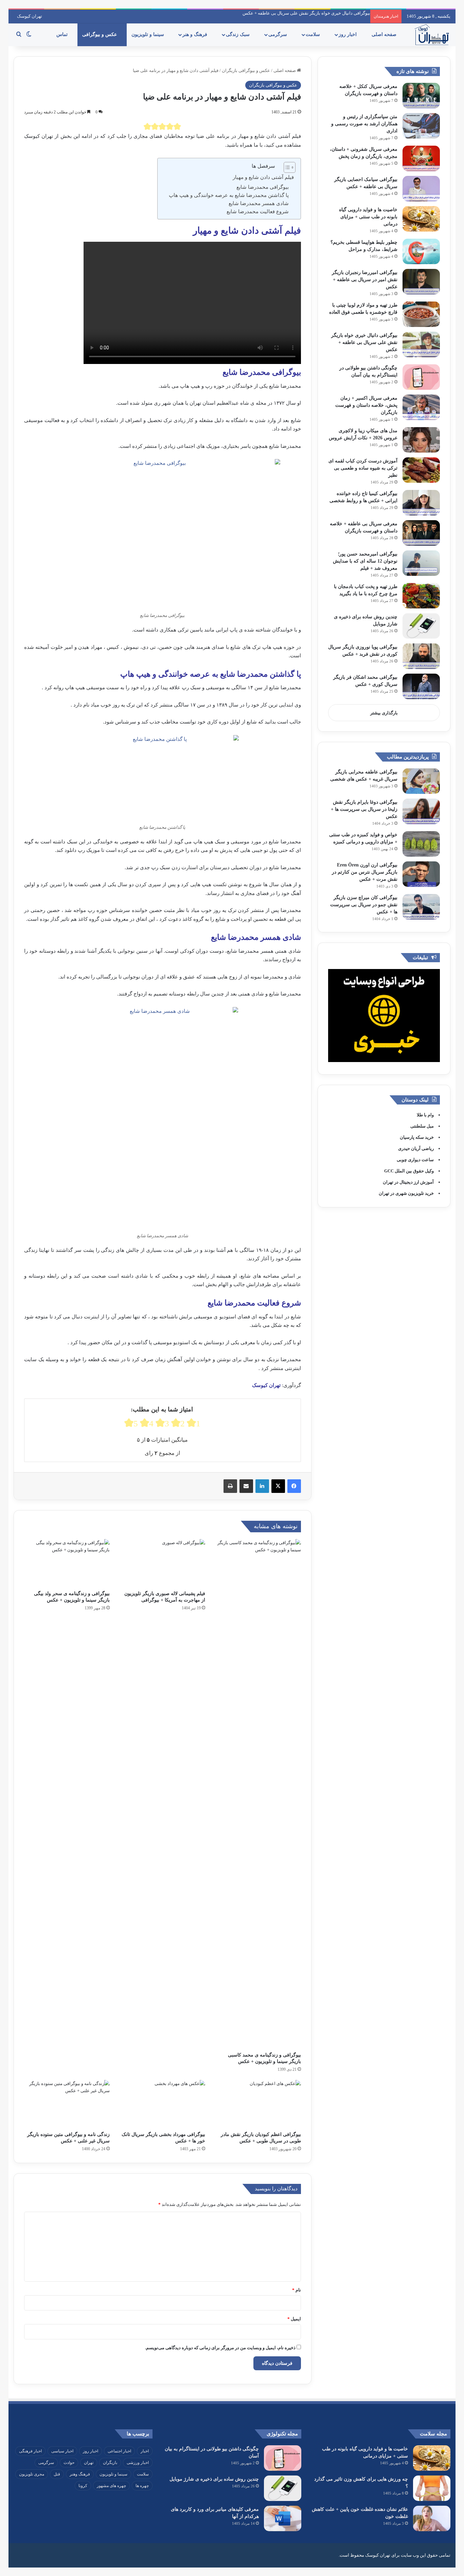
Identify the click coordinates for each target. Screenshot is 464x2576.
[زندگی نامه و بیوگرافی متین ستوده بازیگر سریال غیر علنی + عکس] (67, 2104)
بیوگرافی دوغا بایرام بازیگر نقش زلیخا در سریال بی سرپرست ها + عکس (364, 809)
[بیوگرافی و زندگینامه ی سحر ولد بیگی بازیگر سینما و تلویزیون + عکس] (67, 1563)
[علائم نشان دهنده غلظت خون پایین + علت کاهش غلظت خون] (432, 2518)
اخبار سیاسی (62, 2451)
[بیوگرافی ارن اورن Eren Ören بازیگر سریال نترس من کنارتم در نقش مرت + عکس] (421, 874)
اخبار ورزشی (138, 2463)
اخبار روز (348, 34)
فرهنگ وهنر (80, 2474)
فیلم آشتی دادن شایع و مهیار (263, 177)
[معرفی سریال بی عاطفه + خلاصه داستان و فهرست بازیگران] (421, 533)
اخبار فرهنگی (30, 2451)
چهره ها (142, 2486)
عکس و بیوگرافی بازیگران (246, 70)
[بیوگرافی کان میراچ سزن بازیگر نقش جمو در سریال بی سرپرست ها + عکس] (421, 907)
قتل (57, 2474)
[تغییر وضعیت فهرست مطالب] (286, 167)
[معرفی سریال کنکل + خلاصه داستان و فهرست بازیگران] (421, 96)
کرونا (83, 2486)
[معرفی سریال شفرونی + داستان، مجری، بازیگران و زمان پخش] (421, 158)
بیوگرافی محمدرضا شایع (263, 187)
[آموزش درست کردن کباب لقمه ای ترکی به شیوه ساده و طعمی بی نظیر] (421, 470)
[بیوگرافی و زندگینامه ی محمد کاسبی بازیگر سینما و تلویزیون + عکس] (258, 1794)
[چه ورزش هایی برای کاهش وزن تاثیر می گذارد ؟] (432, 2488)
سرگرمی (278, 34)
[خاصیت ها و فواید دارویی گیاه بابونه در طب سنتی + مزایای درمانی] (421, 219)
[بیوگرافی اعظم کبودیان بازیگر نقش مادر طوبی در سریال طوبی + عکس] (258, 2104)
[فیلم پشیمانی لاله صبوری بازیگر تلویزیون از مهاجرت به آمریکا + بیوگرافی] (163, 1563)
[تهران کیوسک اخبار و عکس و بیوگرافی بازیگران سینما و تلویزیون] (432, 35)
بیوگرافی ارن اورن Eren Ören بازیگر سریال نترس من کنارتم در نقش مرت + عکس (365, 872)
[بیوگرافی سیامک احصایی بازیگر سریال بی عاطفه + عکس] (421, 189)
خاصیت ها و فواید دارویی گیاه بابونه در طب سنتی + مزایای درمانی (368, 217)
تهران (89, 2463)
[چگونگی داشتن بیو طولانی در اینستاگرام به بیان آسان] (421, 377)
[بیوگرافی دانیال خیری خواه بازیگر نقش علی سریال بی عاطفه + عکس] (421, 344)
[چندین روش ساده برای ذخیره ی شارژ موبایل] (421, 626)
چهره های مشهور (111, 2486)
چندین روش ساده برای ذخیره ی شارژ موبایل (214, 2479)
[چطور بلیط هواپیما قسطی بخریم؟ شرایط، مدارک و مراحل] (421, 251)
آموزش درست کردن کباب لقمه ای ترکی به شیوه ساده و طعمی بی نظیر (363, 468)
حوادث (69, 2463)
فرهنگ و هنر (195, 34)
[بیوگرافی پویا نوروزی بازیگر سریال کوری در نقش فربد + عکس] (421, 656)
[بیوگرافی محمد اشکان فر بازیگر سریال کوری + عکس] (421, 686)
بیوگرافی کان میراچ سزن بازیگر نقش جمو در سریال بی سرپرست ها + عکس (364, 905)
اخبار (145, 2451)
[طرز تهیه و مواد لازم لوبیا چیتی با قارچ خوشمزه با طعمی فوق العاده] (421, 314)
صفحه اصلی (385, 34)
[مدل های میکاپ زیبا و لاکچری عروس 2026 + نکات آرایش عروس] (421, 440)
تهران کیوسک (30, 16)
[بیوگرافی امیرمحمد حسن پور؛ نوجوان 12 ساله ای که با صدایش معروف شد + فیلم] (421, 563)
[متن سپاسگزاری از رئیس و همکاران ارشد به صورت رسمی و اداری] (421, 126)
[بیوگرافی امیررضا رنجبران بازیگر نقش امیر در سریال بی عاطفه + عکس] (421, 282)
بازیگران (110, 2463)
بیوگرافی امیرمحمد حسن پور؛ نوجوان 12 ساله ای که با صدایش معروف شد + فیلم (365, 561)
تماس (63, 34)
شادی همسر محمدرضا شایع (259, 203)
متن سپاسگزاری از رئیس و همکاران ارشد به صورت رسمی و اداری (364, 124)
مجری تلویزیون (32, 2474)
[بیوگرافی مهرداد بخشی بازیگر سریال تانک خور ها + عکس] (163, 2104)
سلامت (314, 34)
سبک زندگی (238, 34)
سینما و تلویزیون (148, 34)
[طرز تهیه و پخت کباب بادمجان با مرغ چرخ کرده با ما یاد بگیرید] (421, 596)
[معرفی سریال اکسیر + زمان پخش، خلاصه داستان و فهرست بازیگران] (421, 407)
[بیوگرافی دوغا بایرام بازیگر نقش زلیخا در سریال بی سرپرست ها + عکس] (421, 811)
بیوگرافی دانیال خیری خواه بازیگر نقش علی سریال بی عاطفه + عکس (306, 13)
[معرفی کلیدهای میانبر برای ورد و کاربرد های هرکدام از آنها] (283, 2518)
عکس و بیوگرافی (100, 34)
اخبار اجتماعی (119, 2451)
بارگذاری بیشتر (384, 713)
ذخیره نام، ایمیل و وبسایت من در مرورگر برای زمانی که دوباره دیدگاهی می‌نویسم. (220, 2348)
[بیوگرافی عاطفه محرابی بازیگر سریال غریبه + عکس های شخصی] (421, 781)
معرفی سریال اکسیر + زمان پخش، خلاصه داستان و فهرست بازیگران (366, 405)
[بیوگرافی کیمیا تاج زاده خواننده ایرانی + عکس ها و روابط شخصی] (421, 503)
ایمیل (294, 2319)
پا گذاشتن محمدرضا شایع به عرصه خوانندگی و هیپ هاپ (229, 195)
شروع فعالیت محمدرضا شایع (258, 212)
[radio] (147, 126)
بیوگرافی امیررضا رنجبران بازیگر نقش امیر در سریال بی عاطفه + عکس (365, 280)
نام (297, 2290)
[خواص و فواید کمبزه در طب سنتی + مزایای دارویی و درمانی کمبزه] (421, 844)
